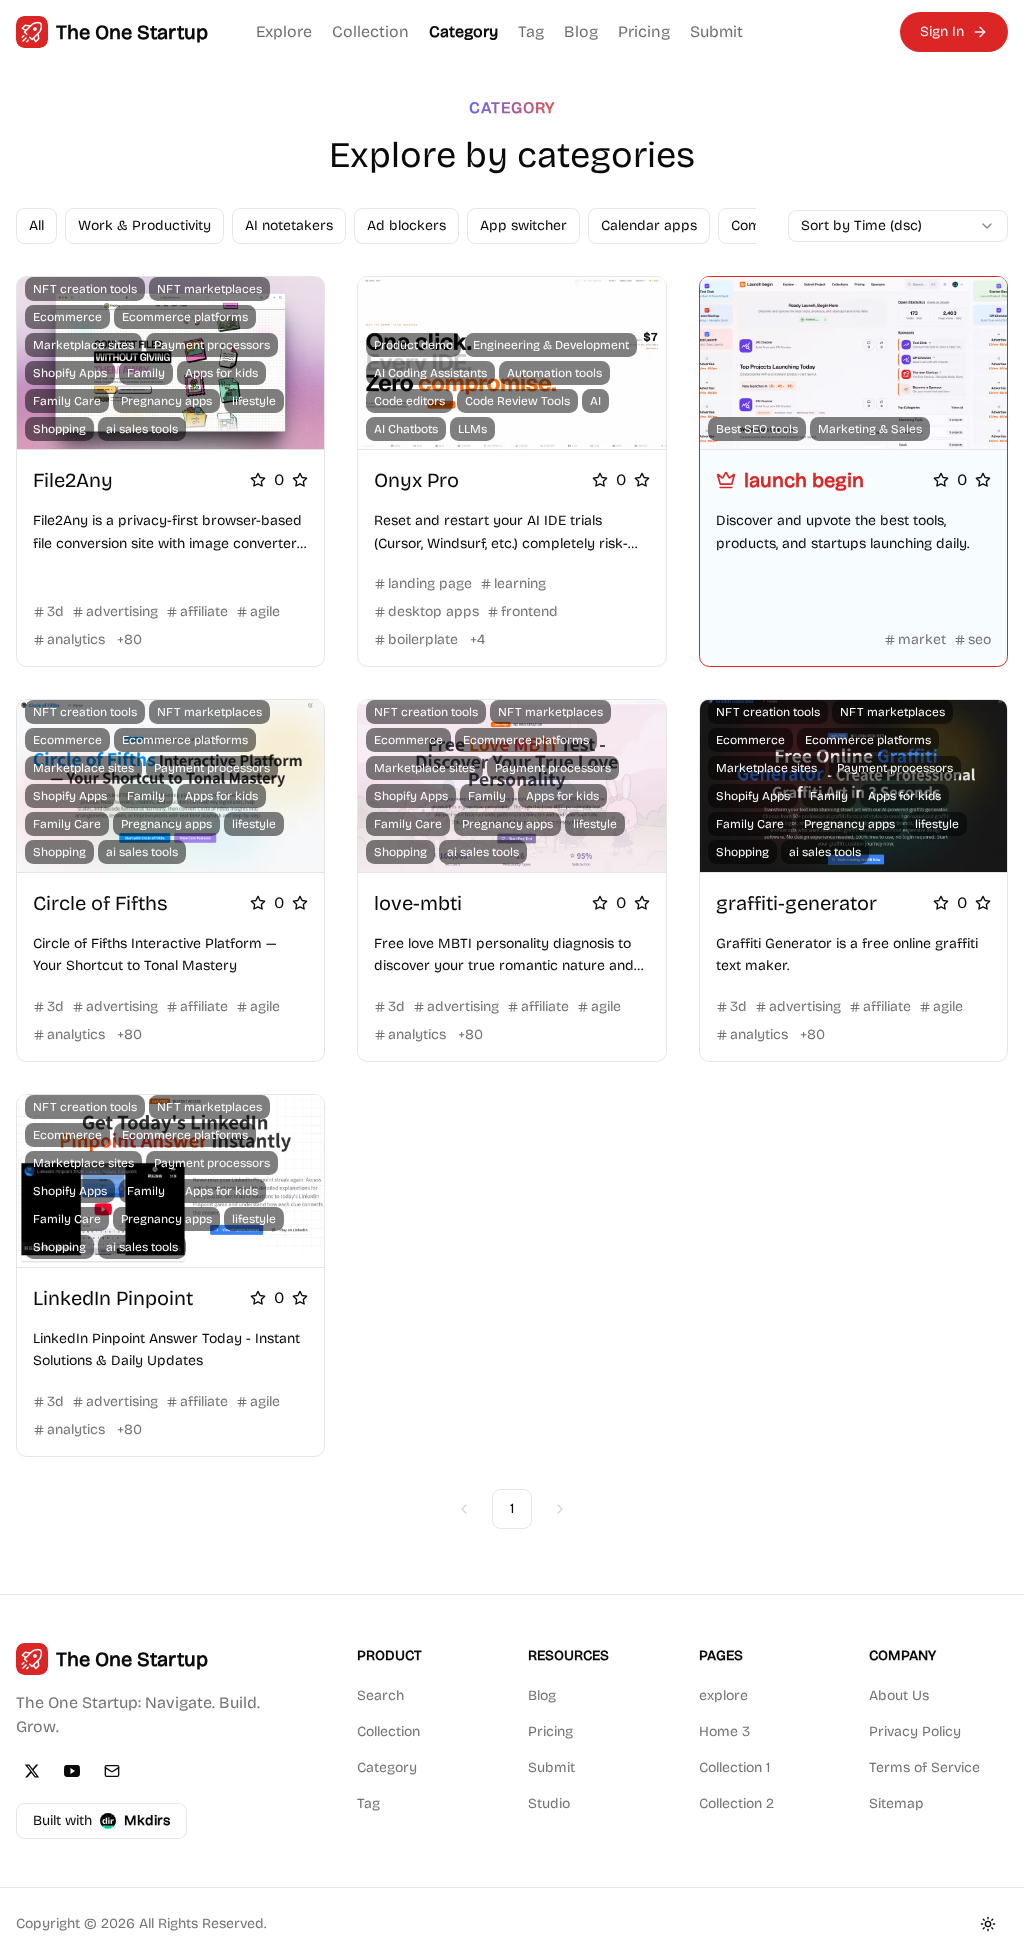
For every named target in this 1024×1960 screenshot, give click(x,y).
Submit (716, 31)
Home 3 (724, 1731)
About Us (899, 1695)
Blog (581, 31)
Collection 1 (734, 1767)
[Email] (112, 1771)
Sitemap (896, 1803)
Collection (370, 31)
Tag (531, 31)
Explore (284, 31)
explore (723, 1695)
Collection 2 (736, 1803)
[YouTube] (72, 1771)
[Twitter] (32, 1771)
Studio (549, 1803)
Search (380, 1695)
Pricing (644, 31)
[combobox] (898, 226)
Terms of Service (924, 1767)
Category (463, 31)
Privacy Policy (915, 1731)
